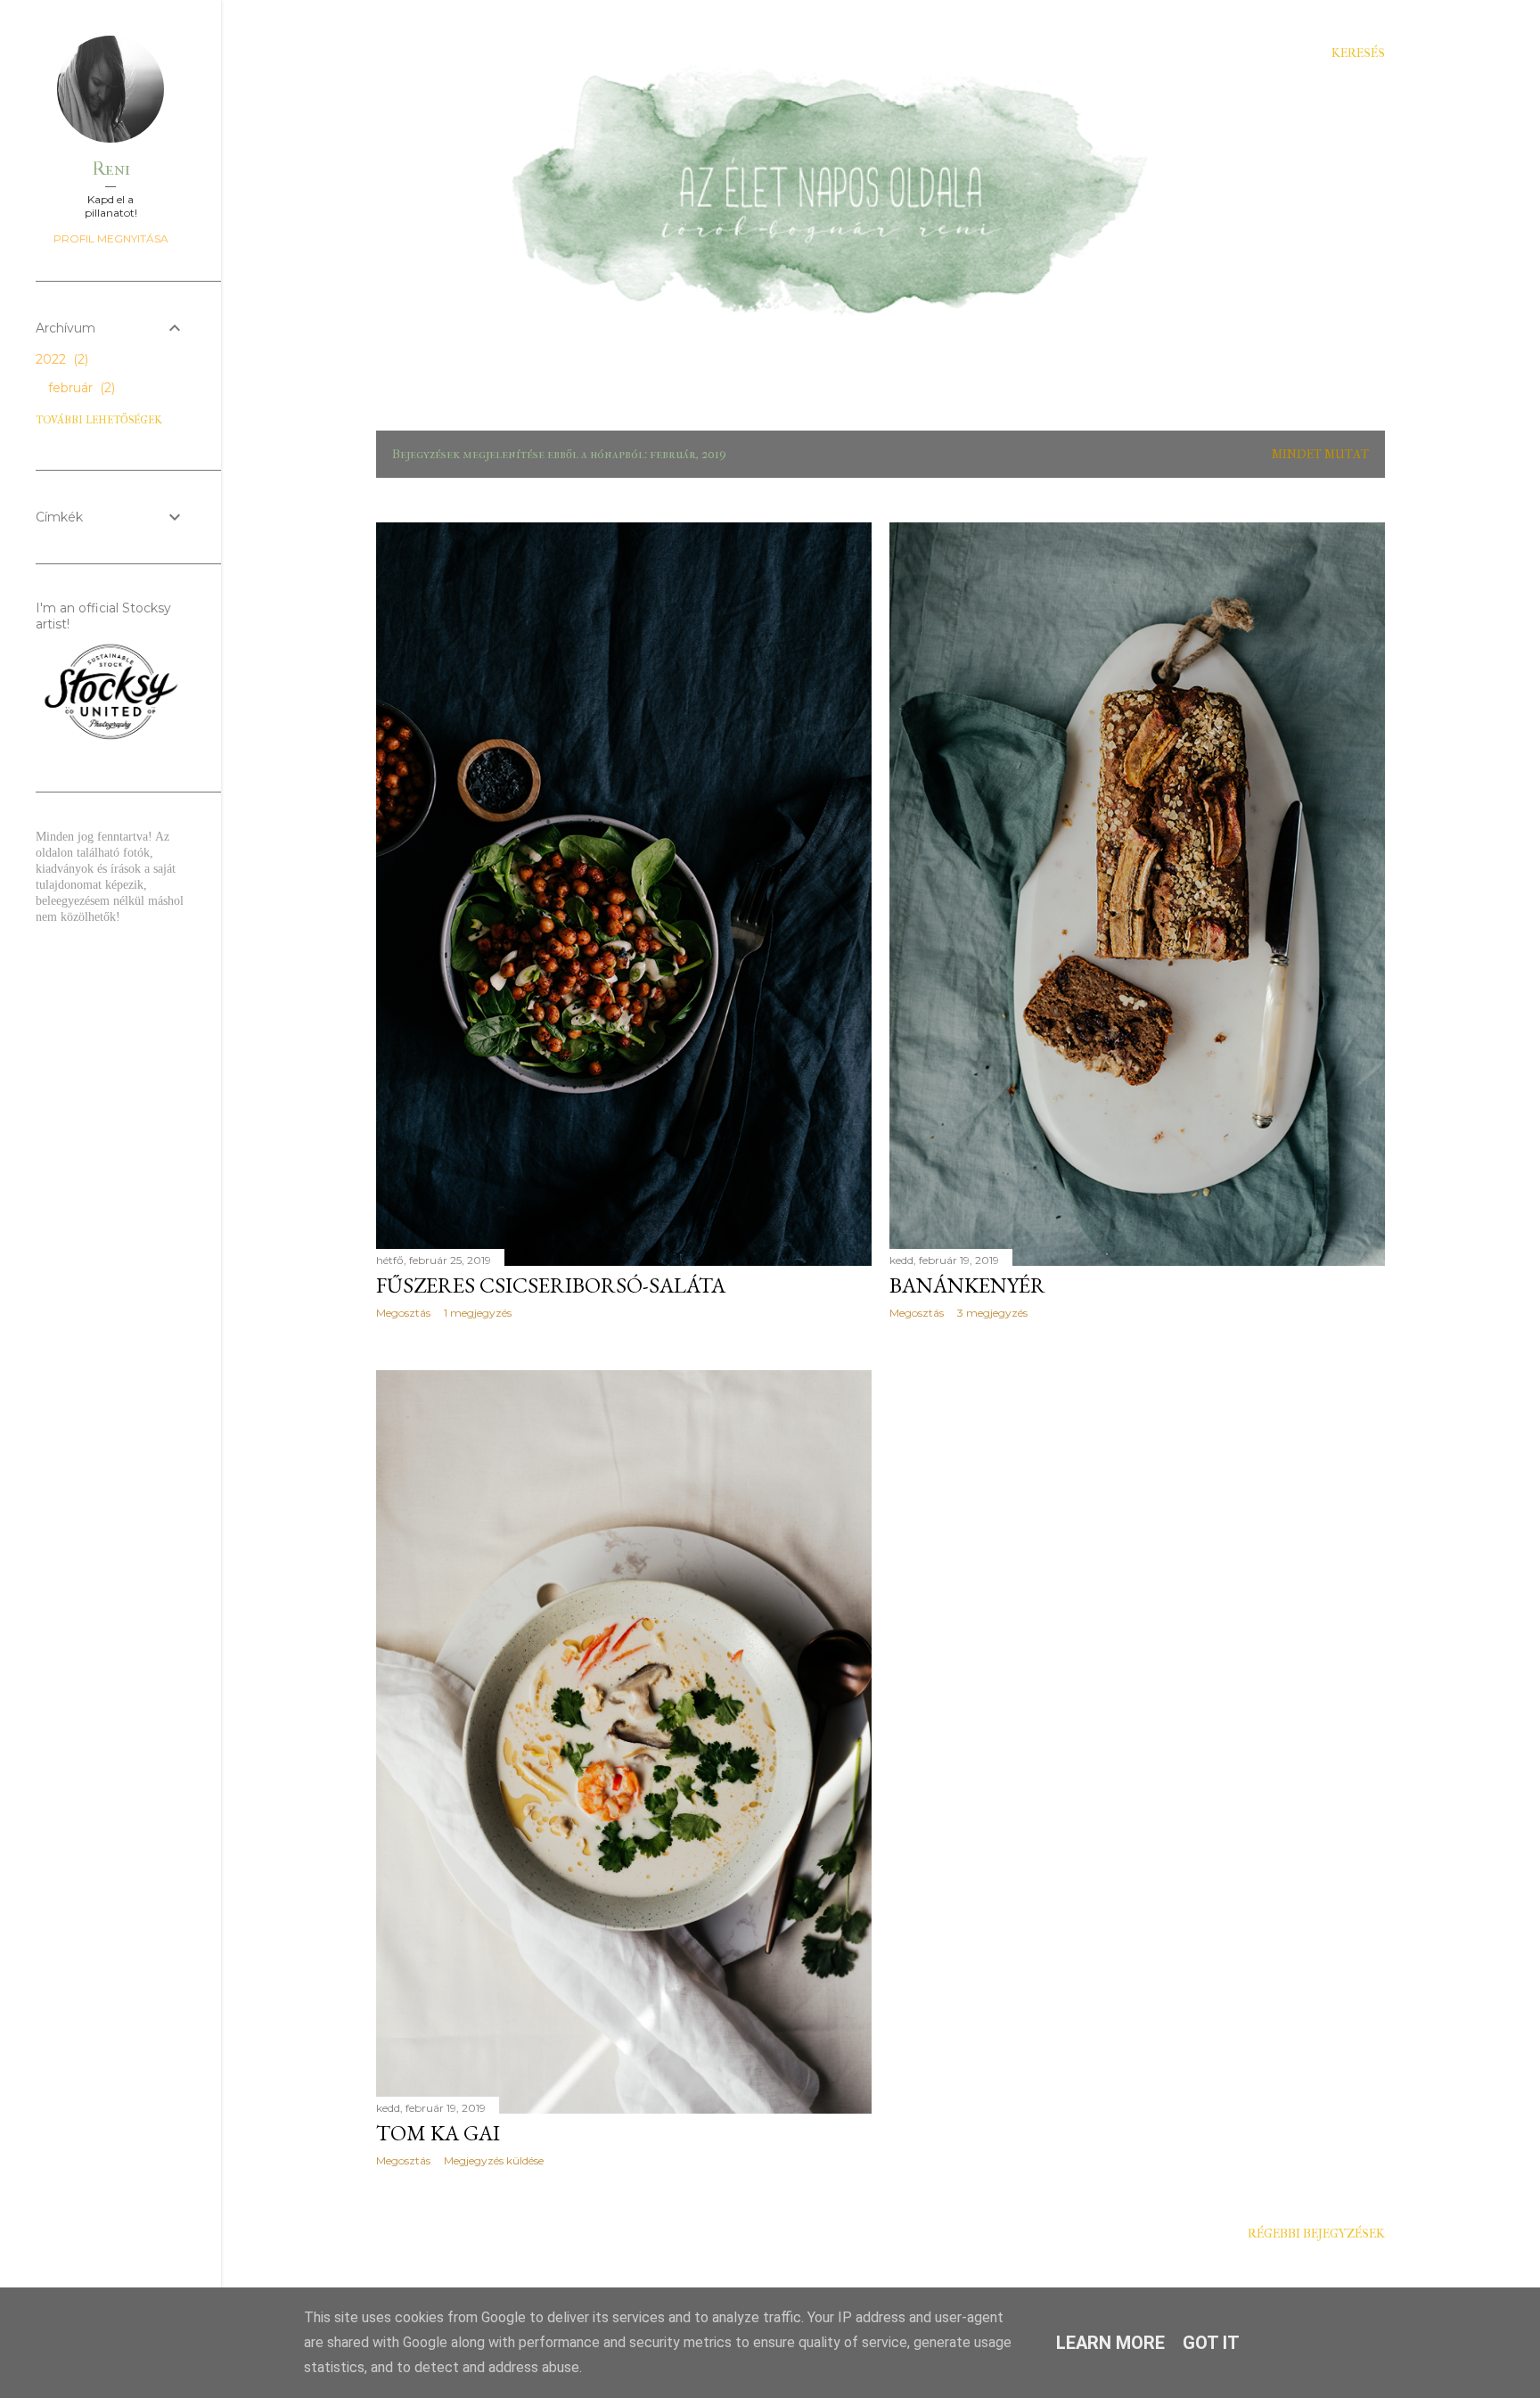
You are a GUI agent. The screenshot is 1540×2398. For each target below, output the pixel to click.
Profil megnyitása (111, 238)
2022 (60, 359)
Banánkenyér (967, 1285)
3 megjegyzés (992, 1313)
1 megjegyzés (478, 1313)
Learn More (1110, 2343)
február (80, 388)
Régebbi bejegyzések (1316, 2234)
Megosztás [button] (403, 1313)
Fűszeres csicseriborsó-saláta (551, 1285)
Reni (111, 169)
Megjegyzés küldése (494, 2160)
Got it (1211, 2343)
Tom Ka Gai (438, 2133)
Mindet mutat (1320, 454)
